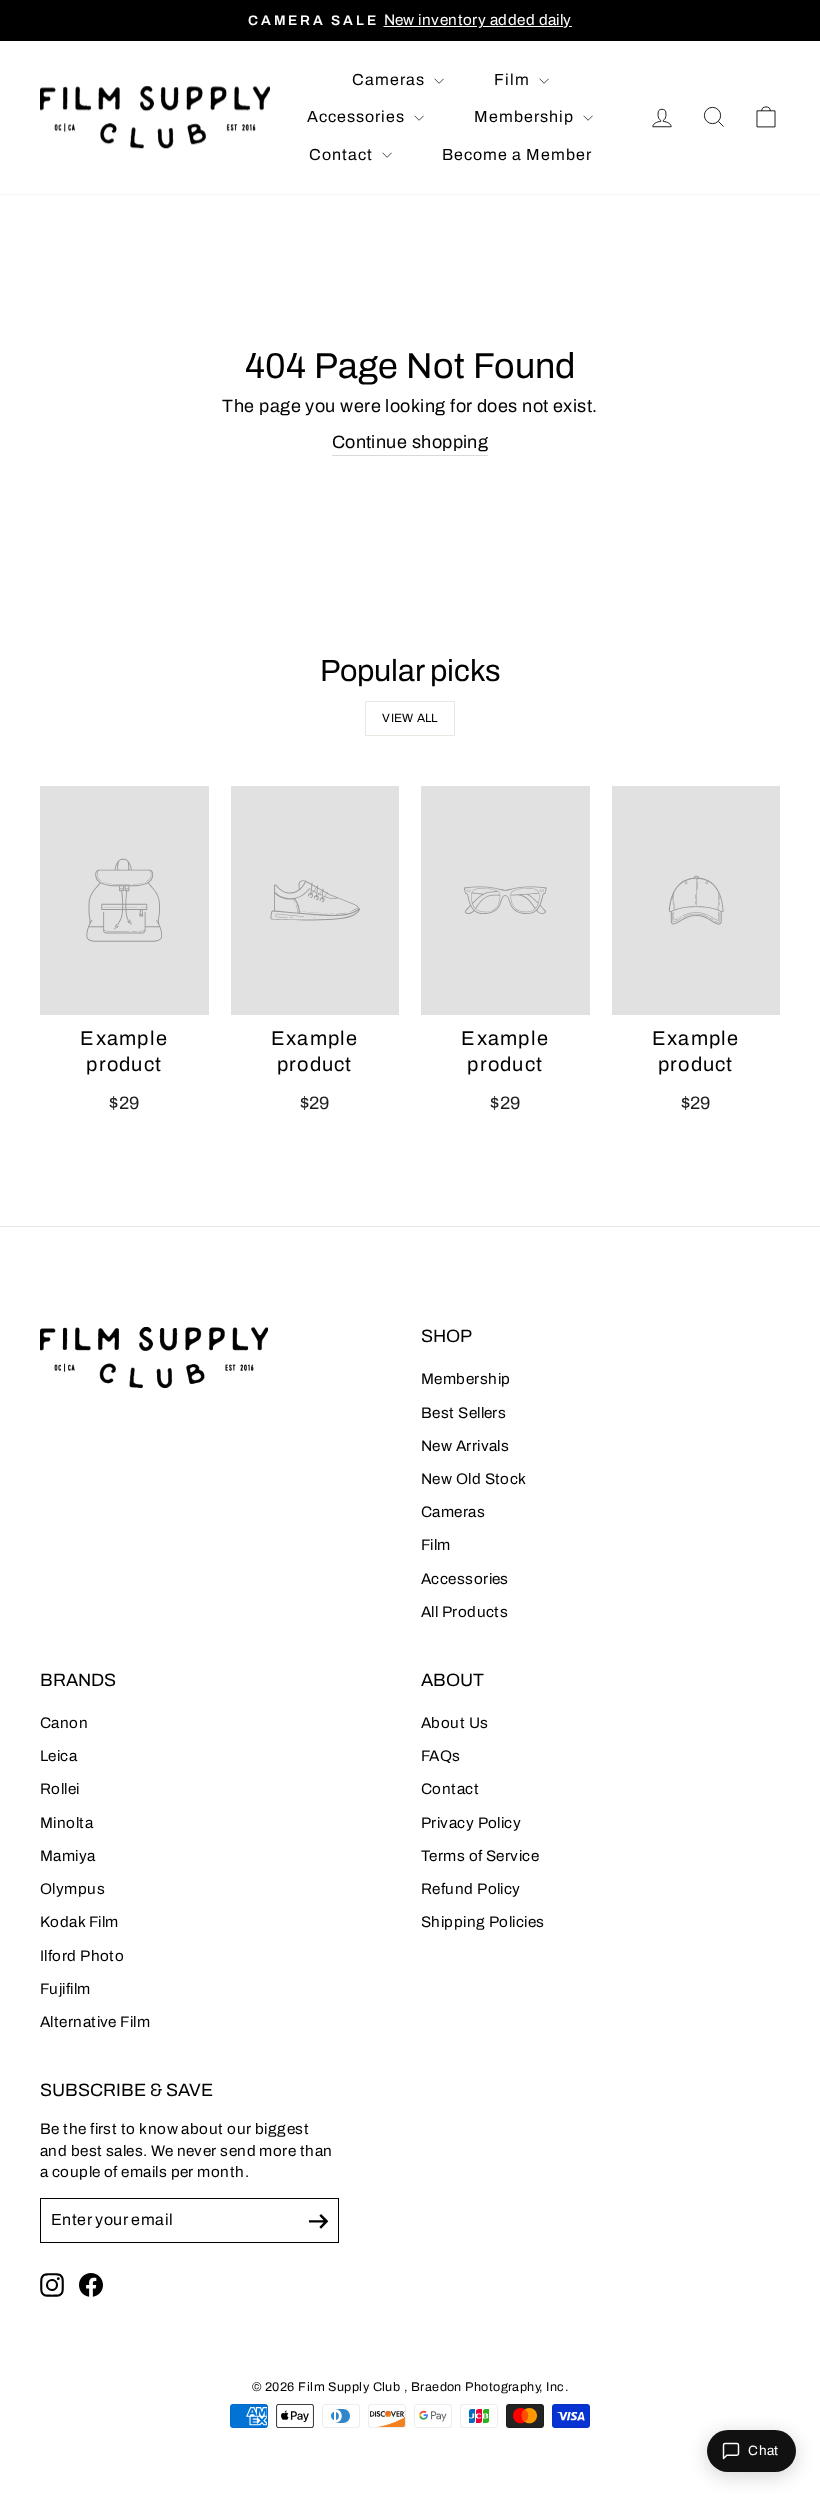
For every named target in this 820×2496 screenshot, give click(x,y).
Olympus (72, 1889)
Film (514, 79)
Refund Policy (471, 1889)
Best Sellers (463, 1413)
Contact (343, 154)
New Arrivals (465, 1446)
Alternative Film (95, 2022)
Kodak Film (79, 1922)
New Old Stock (474, 1479)
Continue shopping (410, 442)
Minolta (66, 1823)
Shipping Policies (483, 1922)
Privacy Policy (471, 1823)
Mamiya (68, 1856)
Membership (526, 116)
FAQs (441, 1756)
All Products (464, 1612)
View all (409, 718)
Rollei (60, 1789)
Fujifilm (65, 1989)
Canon (64, 1723)
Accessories (358, 116)
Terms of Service (480, 1856)
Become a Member (517, 154)
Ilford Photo (82, 1956)
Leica (58, 1756)
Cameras (390, 79)
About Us (455, 1723)
